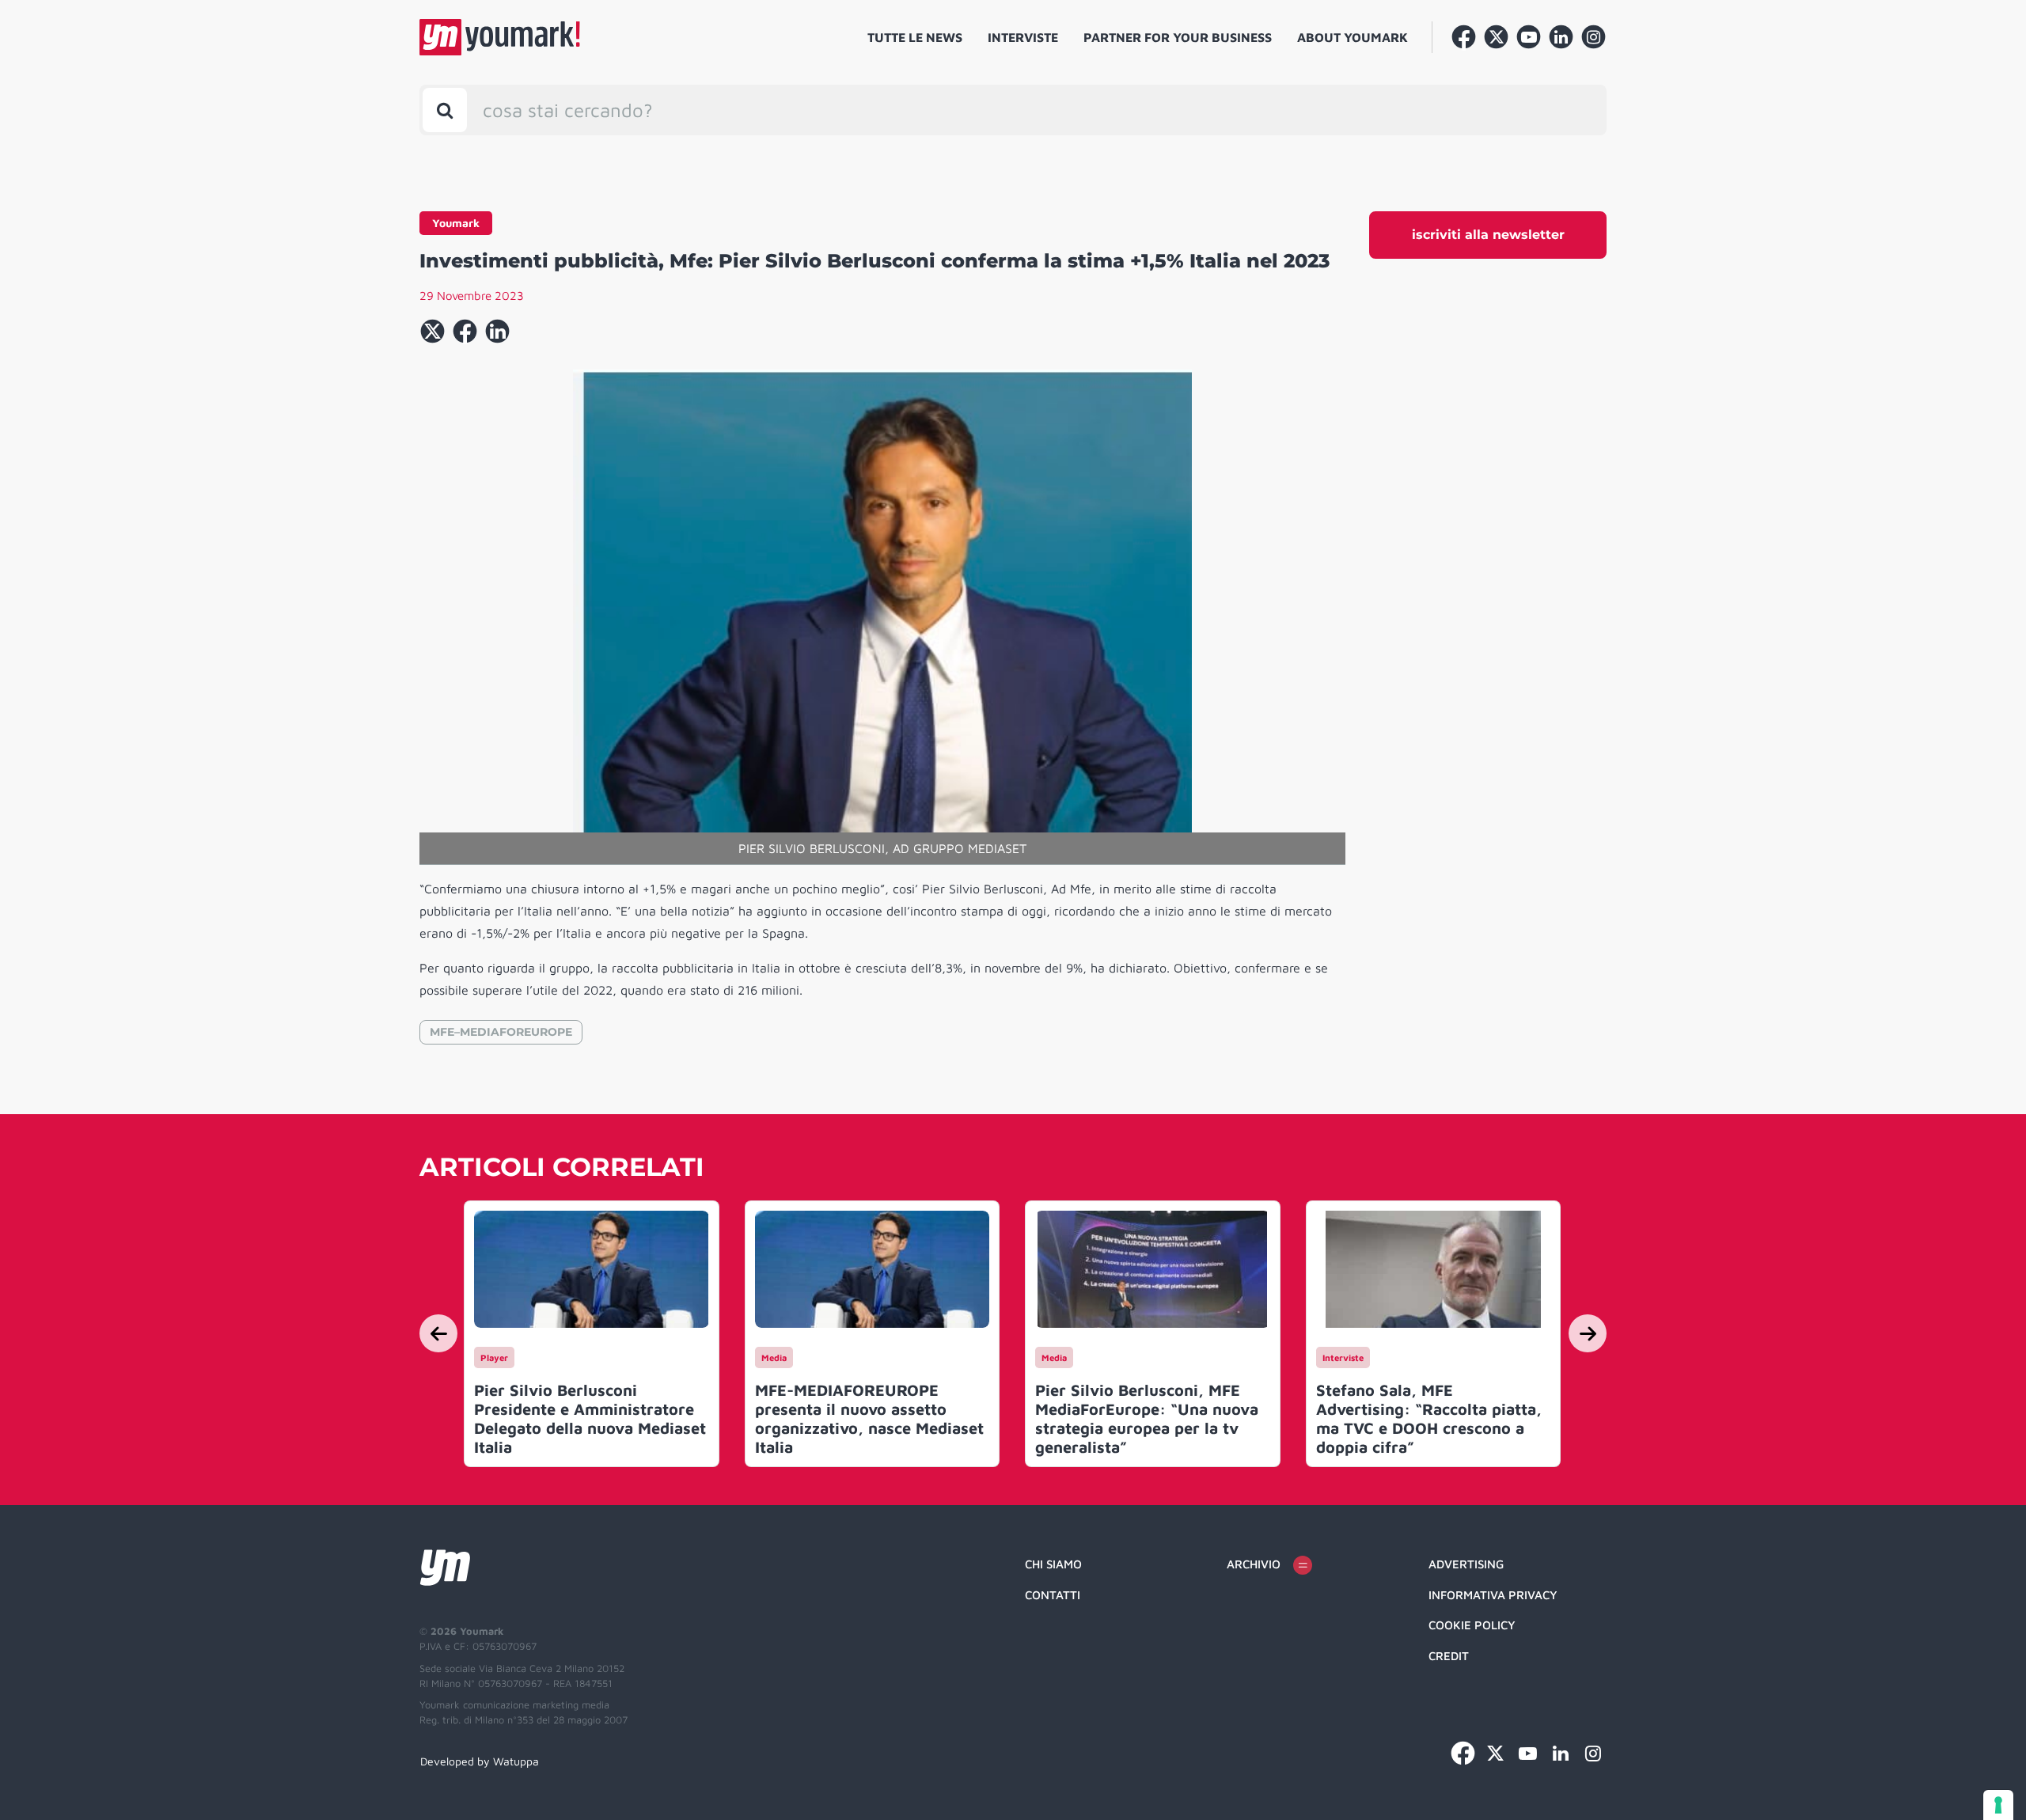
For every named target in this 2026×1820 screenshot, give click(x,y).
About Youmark (1353, 37)
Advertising (1466, 1564)
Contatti (1053, 1595)
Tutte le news (915, 37)
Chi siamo (1053, 1564)
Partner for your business (1178, 37)
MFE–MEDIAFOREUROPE (501, 1032)
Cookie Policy (1472, 1625)
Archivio (1254, 1564)
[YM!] (500, 37)
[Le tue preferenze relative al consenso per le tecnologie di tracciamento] (1998, 1805)
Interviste (1023, 37)
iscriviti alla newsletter (1488, 235)
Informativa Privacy (1493, 1595)
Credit (1449, 1656)
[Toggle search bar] (445, 110)
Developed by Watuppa (480, 1761)
